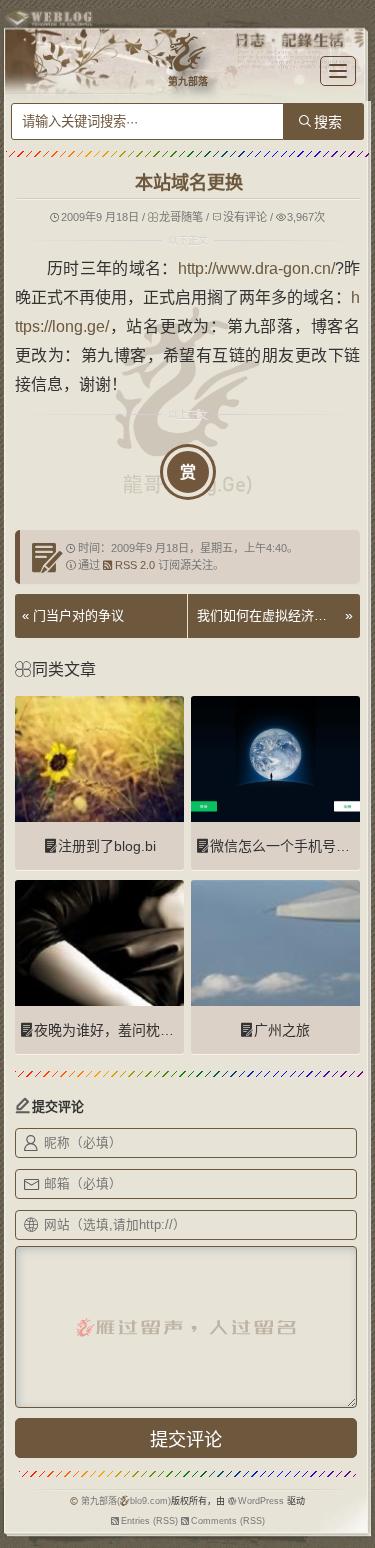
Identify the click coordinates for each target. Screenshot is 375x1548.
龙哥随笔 (181, 217)
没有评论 (245, 217)
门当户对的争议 (78, 615)
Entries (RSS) (149, 1521)
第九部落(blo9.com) (126, 1501)
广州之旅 (282, 1030)
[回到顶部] (350, 1486)
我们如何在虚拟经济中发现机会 (268, 615)
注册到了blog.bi (107, 846)
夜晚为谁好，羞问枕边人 (111, 1030)
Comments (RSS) (228, 1521)
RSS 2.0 (135, 565)
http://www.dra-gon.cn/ (256, 268)
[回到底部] (350, 1523)
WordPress (261, 1501)
